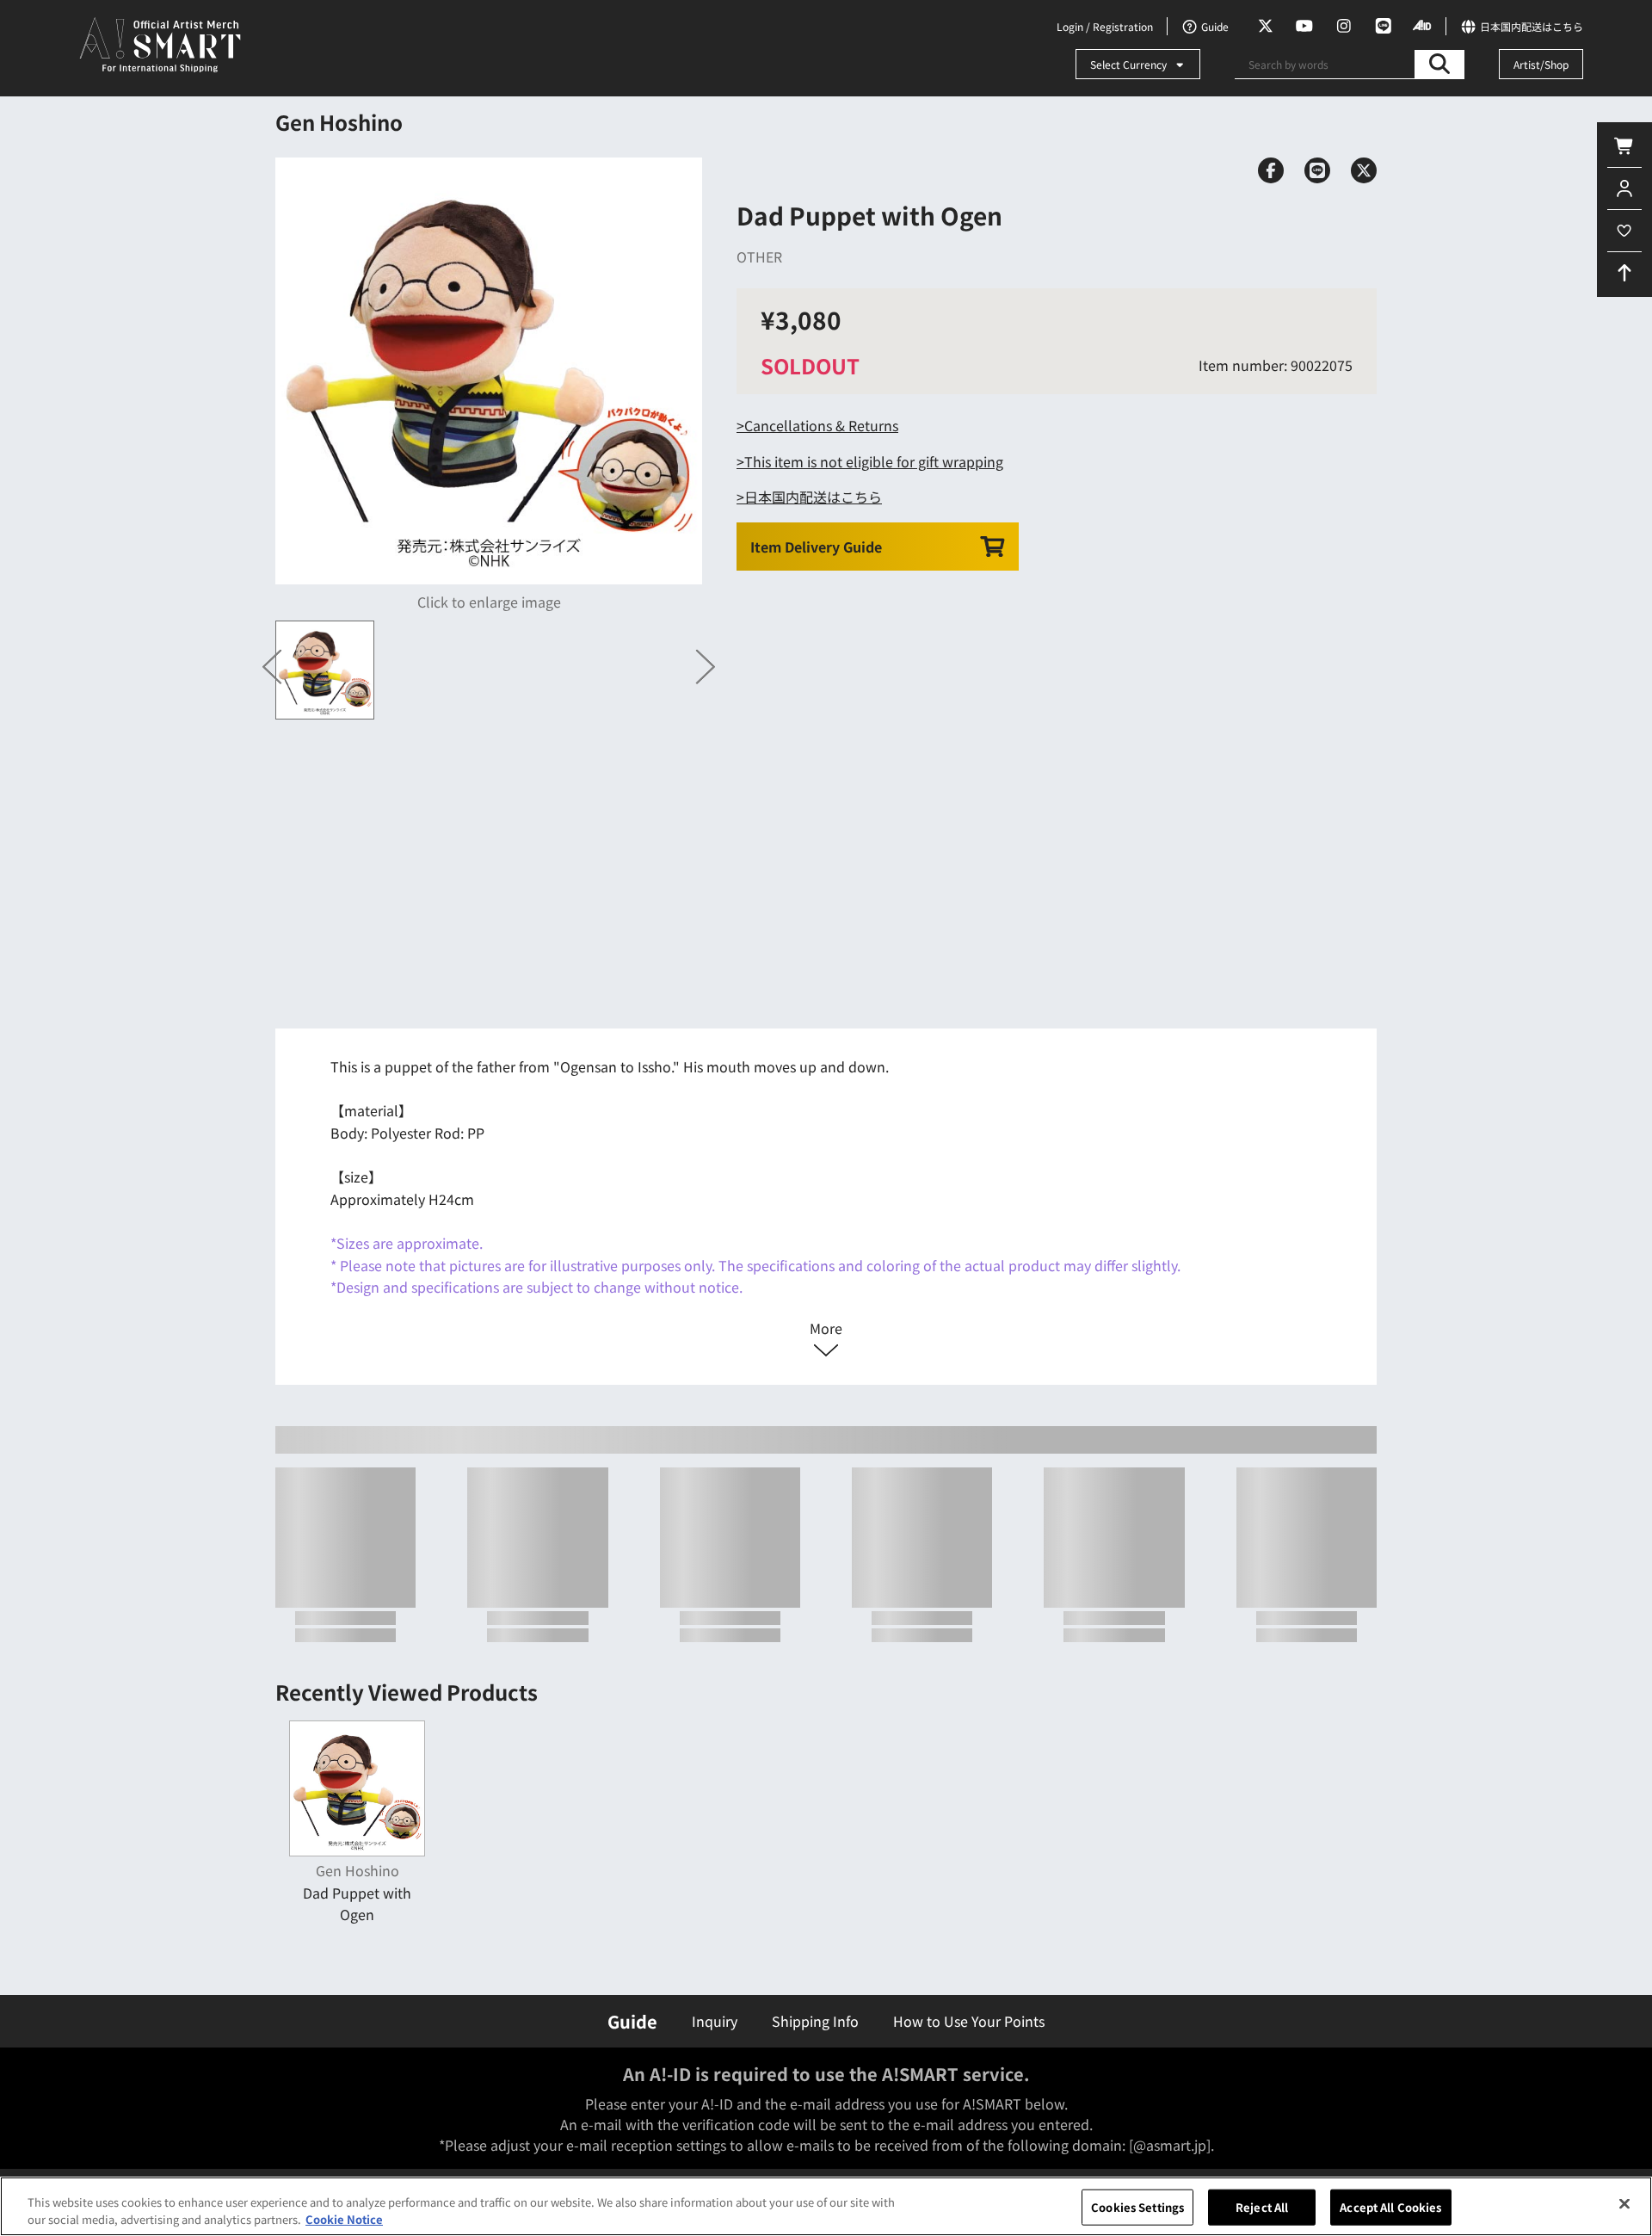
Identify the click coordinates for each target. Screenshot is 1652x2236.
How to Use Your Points (969, 2021)
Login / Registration (1105, 26)
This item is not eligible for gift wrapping (874, 461)
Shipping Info (815, 2021)
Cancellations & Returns (821, 425)
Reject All (1262, 2207)
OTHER (759, 256)
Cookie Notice (344, 2218)
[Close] (1624, 2204)
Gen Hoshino (339, 122)
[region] (826, 2206)
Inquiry (715, 2021)
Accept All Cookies (1390, 2207)
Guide (632, 2021)
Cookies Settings (1137, 2207)
